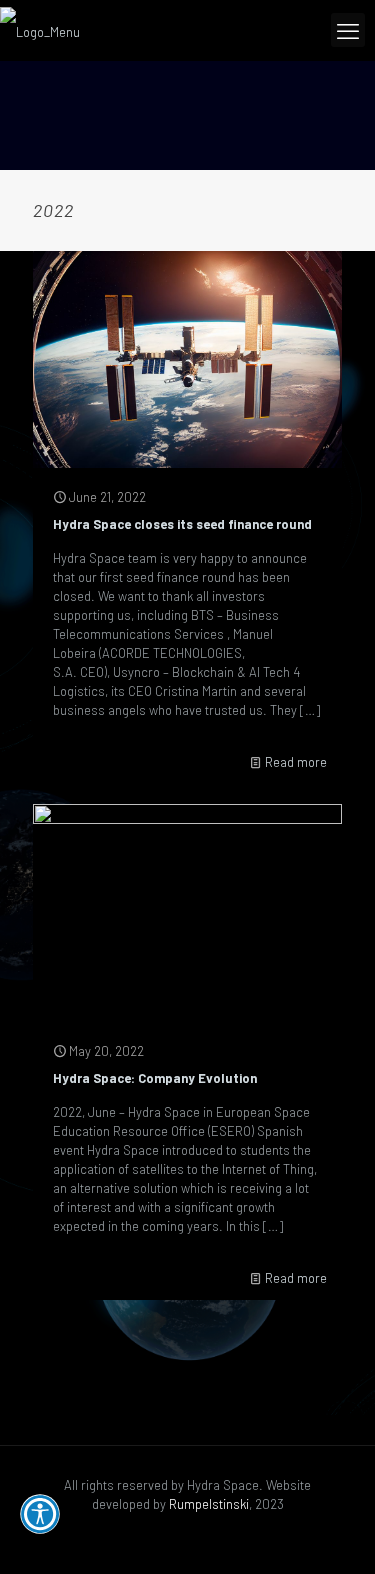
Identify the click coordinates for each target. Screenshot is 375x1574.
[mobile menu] (348, 30)
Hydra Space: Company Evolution (155, 1078)
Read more (296, 762)
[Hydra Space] (40, 30)
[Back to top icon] (332, 1531)
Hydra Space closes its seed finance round (182, 524)
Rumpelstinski (209, 1504)
